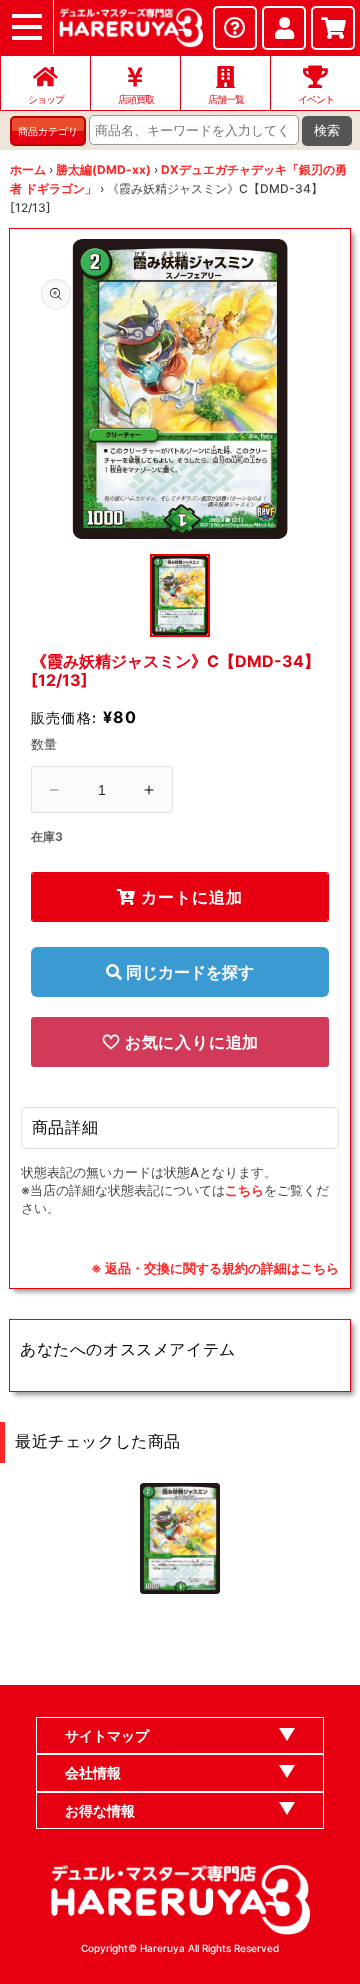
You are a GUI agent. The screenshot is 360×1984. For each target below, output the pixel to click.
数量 (44, 744)
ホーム (28, 169)
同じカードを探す (188, 972)
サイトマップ (107, 1735)
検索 (327, 130)
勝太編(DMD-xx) (103, 169)
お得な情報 (100, 1810)
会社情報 (93, 1772)
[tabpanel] (180, 389)
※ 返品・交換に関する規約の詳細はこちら (215, 1268)
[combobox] (194, 130)
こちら (244, 1190)
